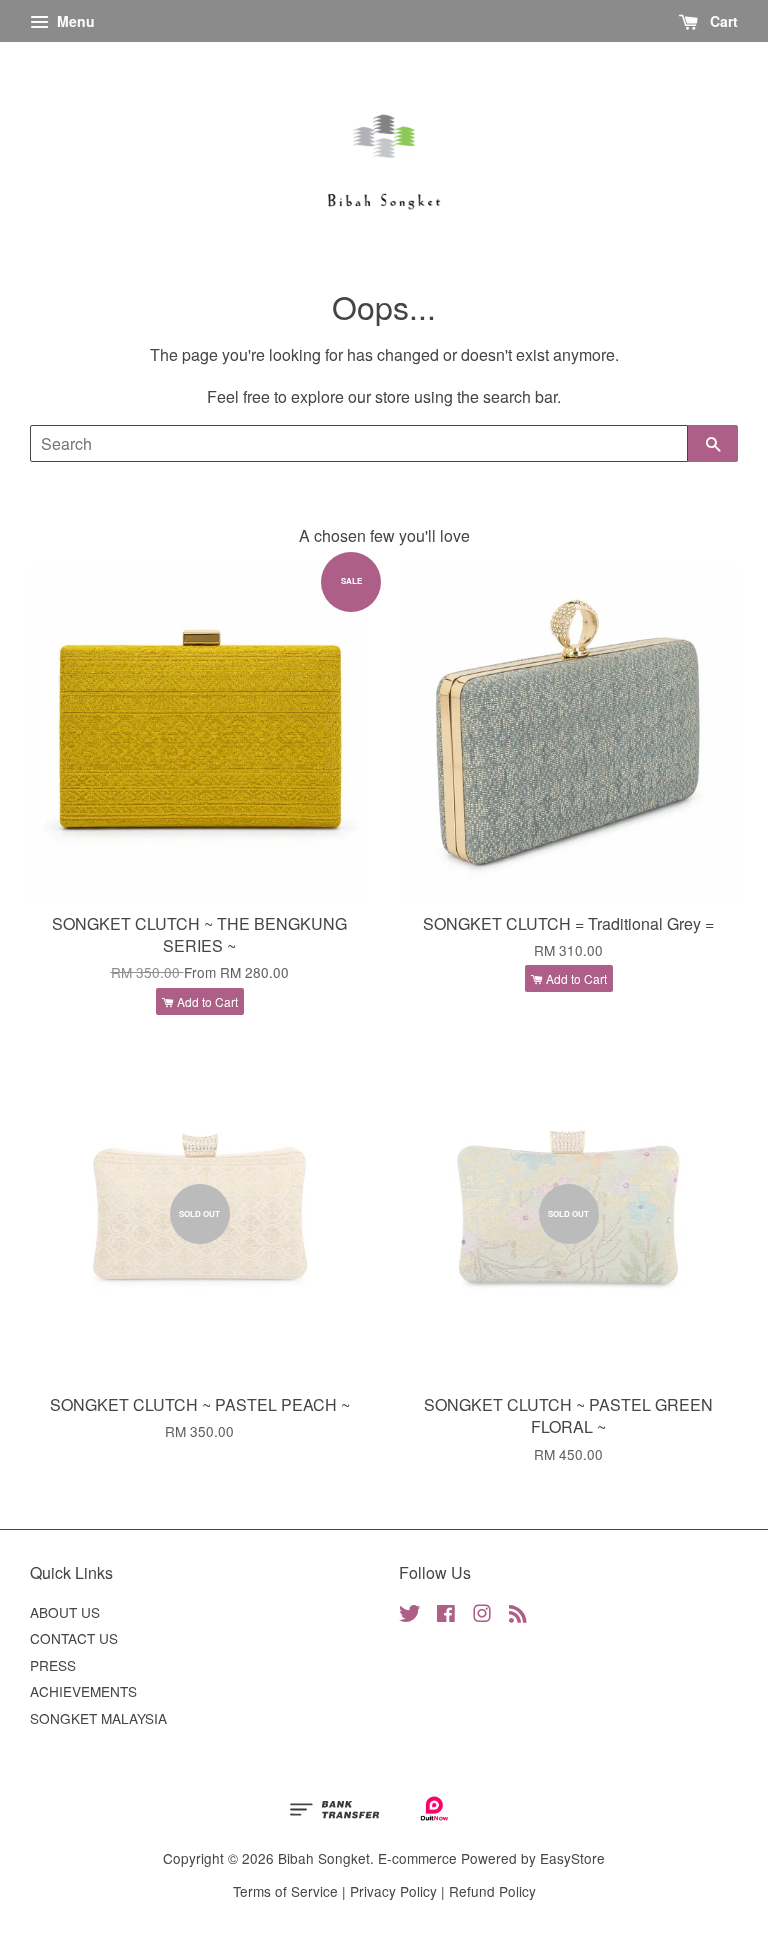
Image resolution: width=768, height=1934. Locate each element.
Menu (74, 21)
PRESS (53, 1665)
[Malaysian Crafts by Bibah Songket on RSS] (518, 1616)
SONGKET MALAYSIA (98, 1718)
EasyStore (572, 1858)
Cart (722, 21)
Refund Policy (492, 1891)
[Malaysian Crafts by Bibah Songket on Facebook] (446, 1616)
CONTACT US (74, 1638)
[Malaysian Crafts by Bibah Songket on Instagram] (482, 1616)
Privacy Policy (393, 1891)
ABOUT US (65, 1612)
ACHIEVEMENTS (83, 1691)
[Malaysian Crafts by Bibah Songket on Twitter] (410, 1616)
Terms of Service (285, 1891)
